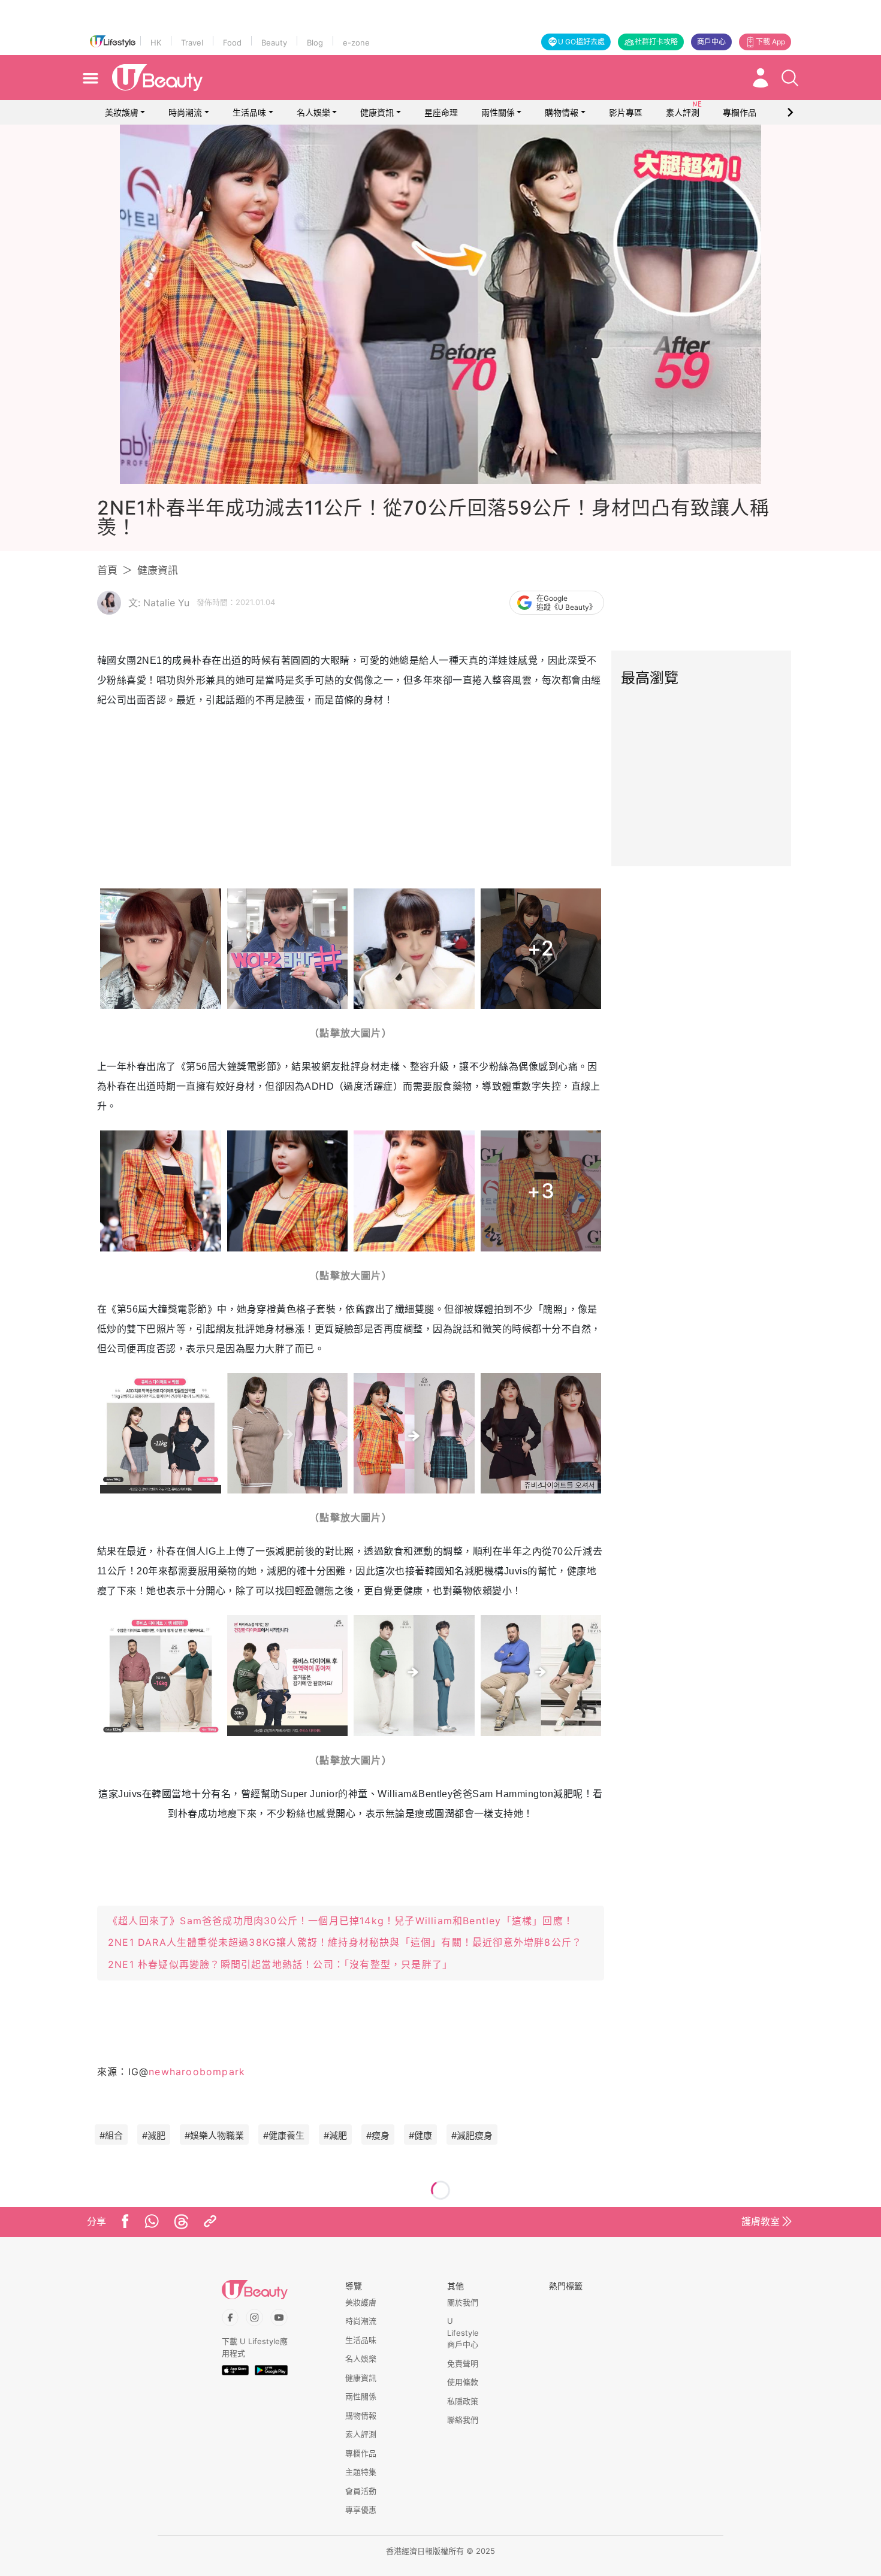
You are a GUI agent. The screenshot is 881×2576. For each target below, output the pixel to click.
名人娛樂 (313, 112)
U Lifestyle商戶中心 (463, 2332)
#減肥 (154, 2135)
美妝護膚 (122, 112)
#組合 (111, 2135)
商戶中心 (711, 42)
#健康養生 (284, 2135)
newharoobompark (197, 2072)
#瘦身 (378, 2135)
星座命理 (441, 112)
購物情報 (562, 112)
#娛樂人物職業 (214, 2135)
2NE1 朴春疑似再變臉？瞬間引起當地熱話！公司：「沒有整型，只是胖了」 (280, 1964)
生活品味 (249, 112)
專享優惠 (361, 2510)
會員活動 (361, 2491)
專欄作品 (361, 2453)
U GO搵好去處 (581, 42)
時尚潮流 (185, 112)
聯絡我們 (463, 2420)
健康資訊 (377, 112)
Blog (315, 43)
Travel (192, 43)
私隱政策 (463, 2401)
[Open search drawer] (790, 78)
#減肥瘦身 (472, 2135)
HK (156, 43)
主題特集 (361, 2472)
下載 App (770, 42)
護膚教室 (761, 2221)
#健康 (420, 2135)
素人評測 (361, 2434)
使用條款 (463, 2382)
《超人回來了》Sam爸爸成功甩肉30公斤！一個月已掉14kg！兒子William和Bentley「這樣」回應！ (341, 1921)
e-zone (356, 43)
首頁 (107, 570)
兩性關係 (498, 112)
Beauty (274, 43)
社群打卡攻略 (656, 42)
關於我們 (463, 2302)
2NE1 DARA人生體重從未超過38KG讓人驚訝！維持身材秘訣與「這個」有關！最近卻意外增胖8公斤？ (345, 1942)
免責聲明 (463, 2363)
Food (232, 43)
